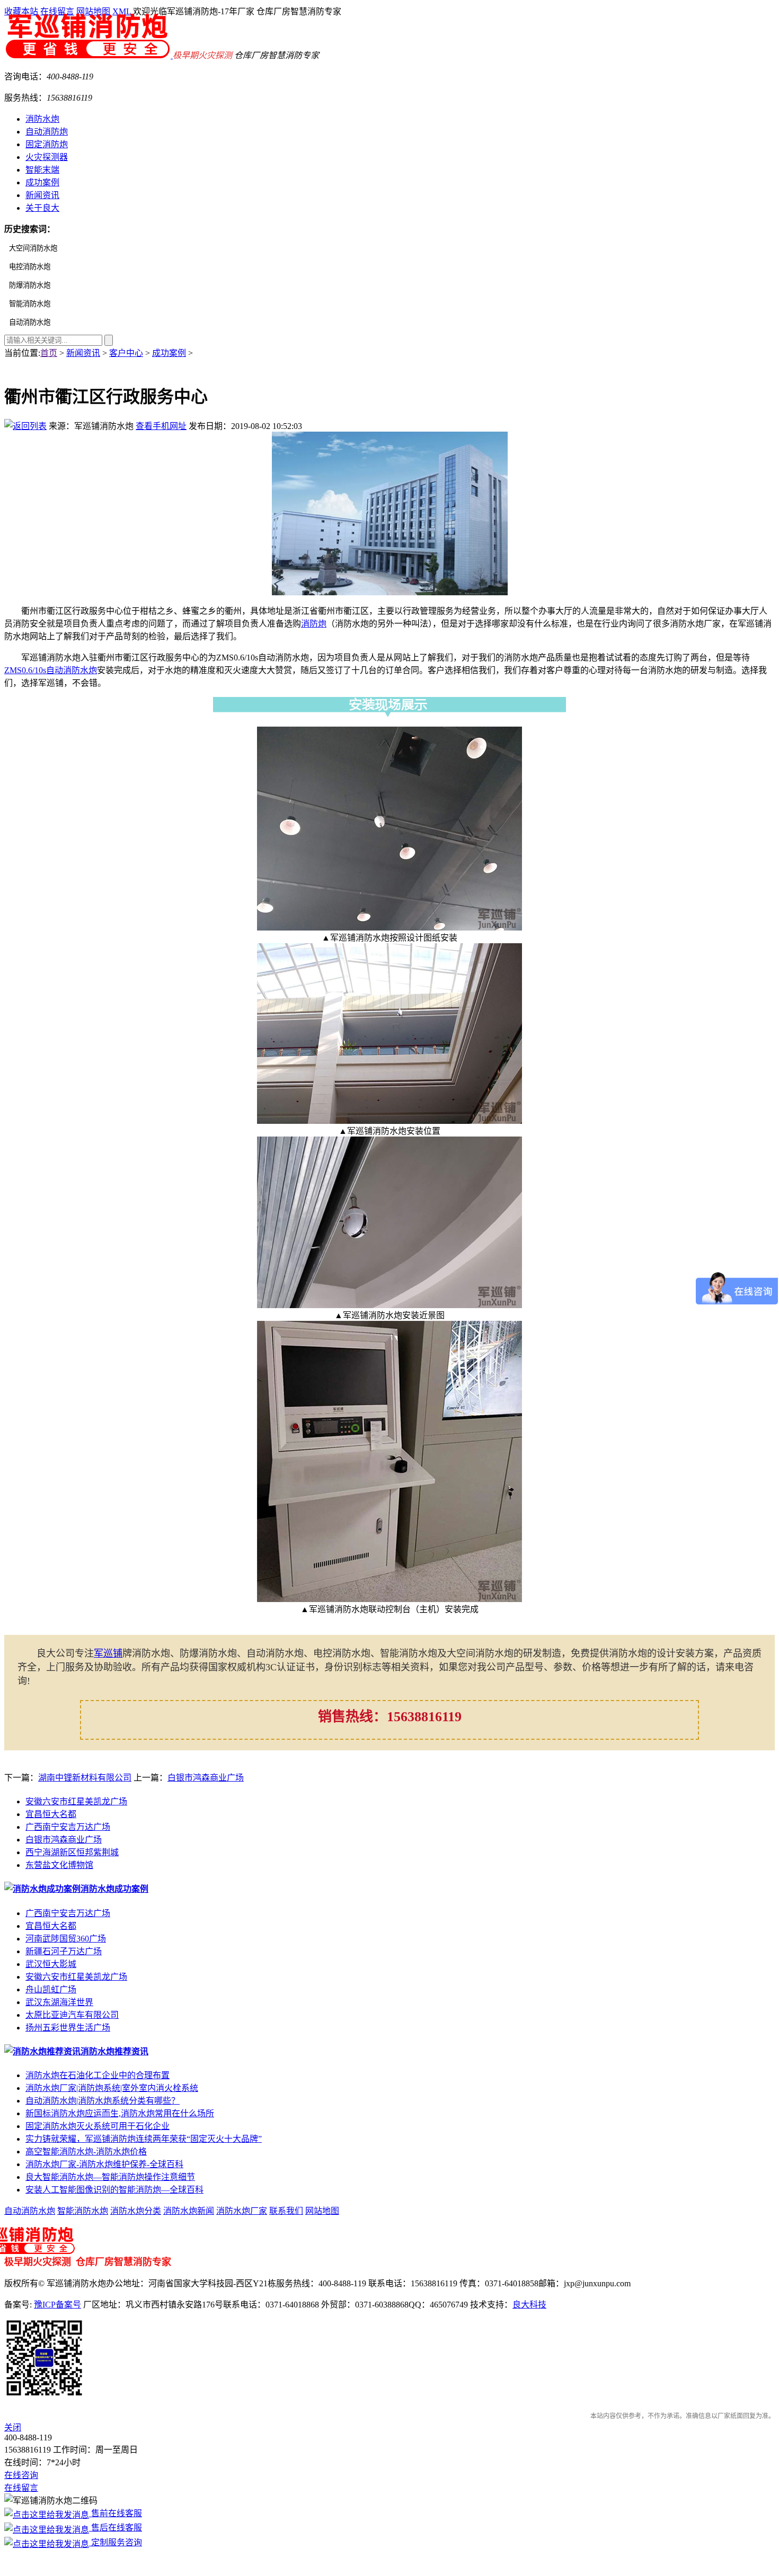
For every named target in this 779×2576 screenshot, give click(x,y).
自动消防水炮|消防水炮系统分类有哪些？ (103, 2101)
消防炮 (314, 624)
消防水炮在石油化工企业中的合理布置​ (98, 2075)
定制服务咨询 (116, 2542)
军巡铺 (108, 1653)
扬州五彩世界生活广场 (68, 2028)
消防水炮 (42, 119)
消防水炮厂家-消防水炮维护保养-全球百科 (104, 2164)
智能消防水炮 (83, 2211)
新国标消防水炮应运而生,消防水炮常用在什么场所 (120, 2113)
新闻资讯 (42, 195)
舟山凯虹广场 (51, 1989)
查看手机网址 (161, 426)
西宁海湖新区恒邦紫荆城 (72, 1852)
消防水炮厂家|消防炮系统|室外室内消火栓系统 (112, 2088)
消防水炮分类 (136, 2211)
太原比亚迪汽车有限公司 (72, 2015)
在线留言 (57, 11)
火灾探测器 (47, 157)
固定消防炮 (47, 144)
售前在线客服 (116, 2513)
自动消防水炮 (30, 2211)
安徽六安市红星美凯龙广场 (76, 1801)
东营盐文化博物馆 (59, 1865)
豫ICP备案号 (57, 2305)
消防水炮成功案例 (114, 1889)
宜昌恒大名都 (51, 1814)
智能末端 (42, 170)
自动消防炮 (47, 132)
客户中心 (126, 353)
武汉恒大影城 (51, 1964)
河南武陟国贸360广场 (66, 1939)
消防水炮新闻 (189, 2211)
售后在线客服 (116, 2528)
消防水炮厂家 (242, 2211)
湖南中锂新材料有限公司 (85, 1778)
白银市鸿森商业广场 (206, 1778)
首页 (49, 353)
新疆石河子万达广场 (64, 1951)
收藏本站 (21, 11)
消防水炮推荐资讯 (114, 2051)
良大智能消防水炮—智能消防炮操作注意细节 (110, 2177)
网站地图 (93, 11)
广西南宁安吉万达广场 (68, 1827)
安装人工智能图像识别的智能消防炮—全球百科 (114, 2190)
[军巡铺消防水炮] (88, 55)
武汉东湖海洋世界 (59, 2002)
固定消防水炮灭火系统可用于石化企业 (98, 2126)
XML (122, 11)
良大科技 (529, 2305)
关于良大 (42, 208)
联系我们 (286, 2211)
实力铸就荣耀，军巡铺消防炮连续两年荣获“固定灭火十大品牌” (144, 2139)
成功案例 (42, 182)
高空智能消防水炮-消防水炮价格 (86, 2152)
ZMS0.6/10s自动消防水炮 (51, 670)
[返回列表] (25, 426)
